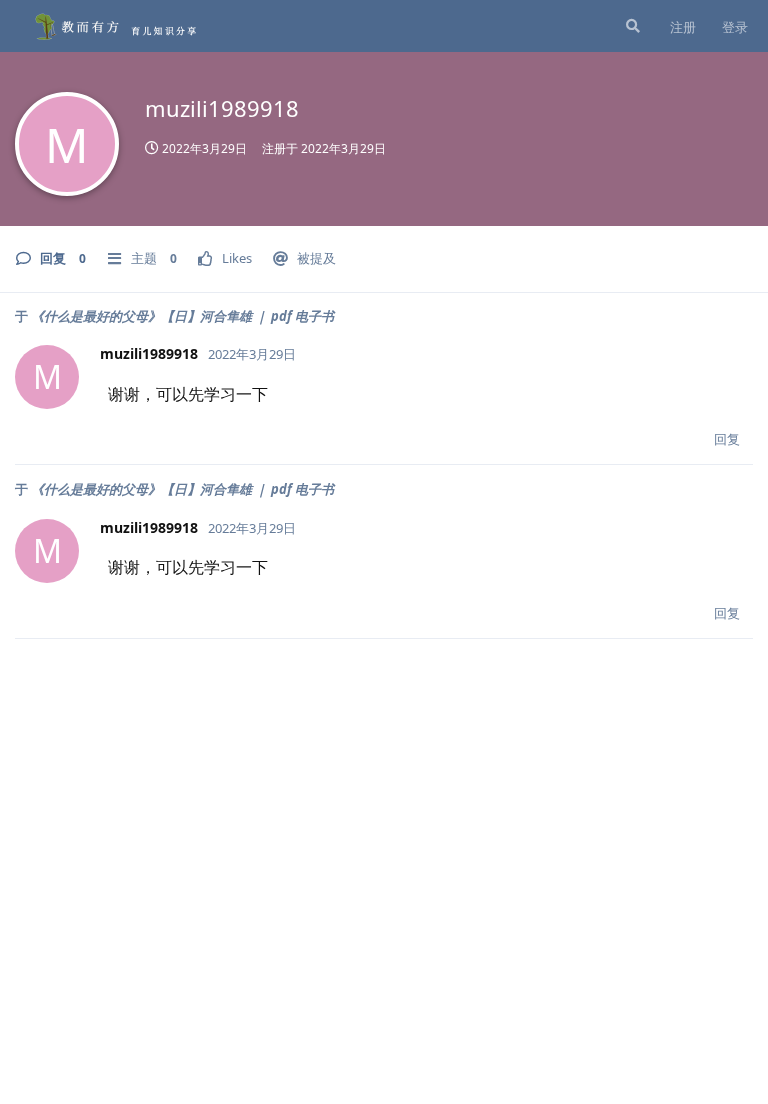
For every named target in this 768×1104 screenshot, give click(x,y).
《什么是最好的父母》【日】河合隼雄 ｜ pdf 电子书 (182, 316)
